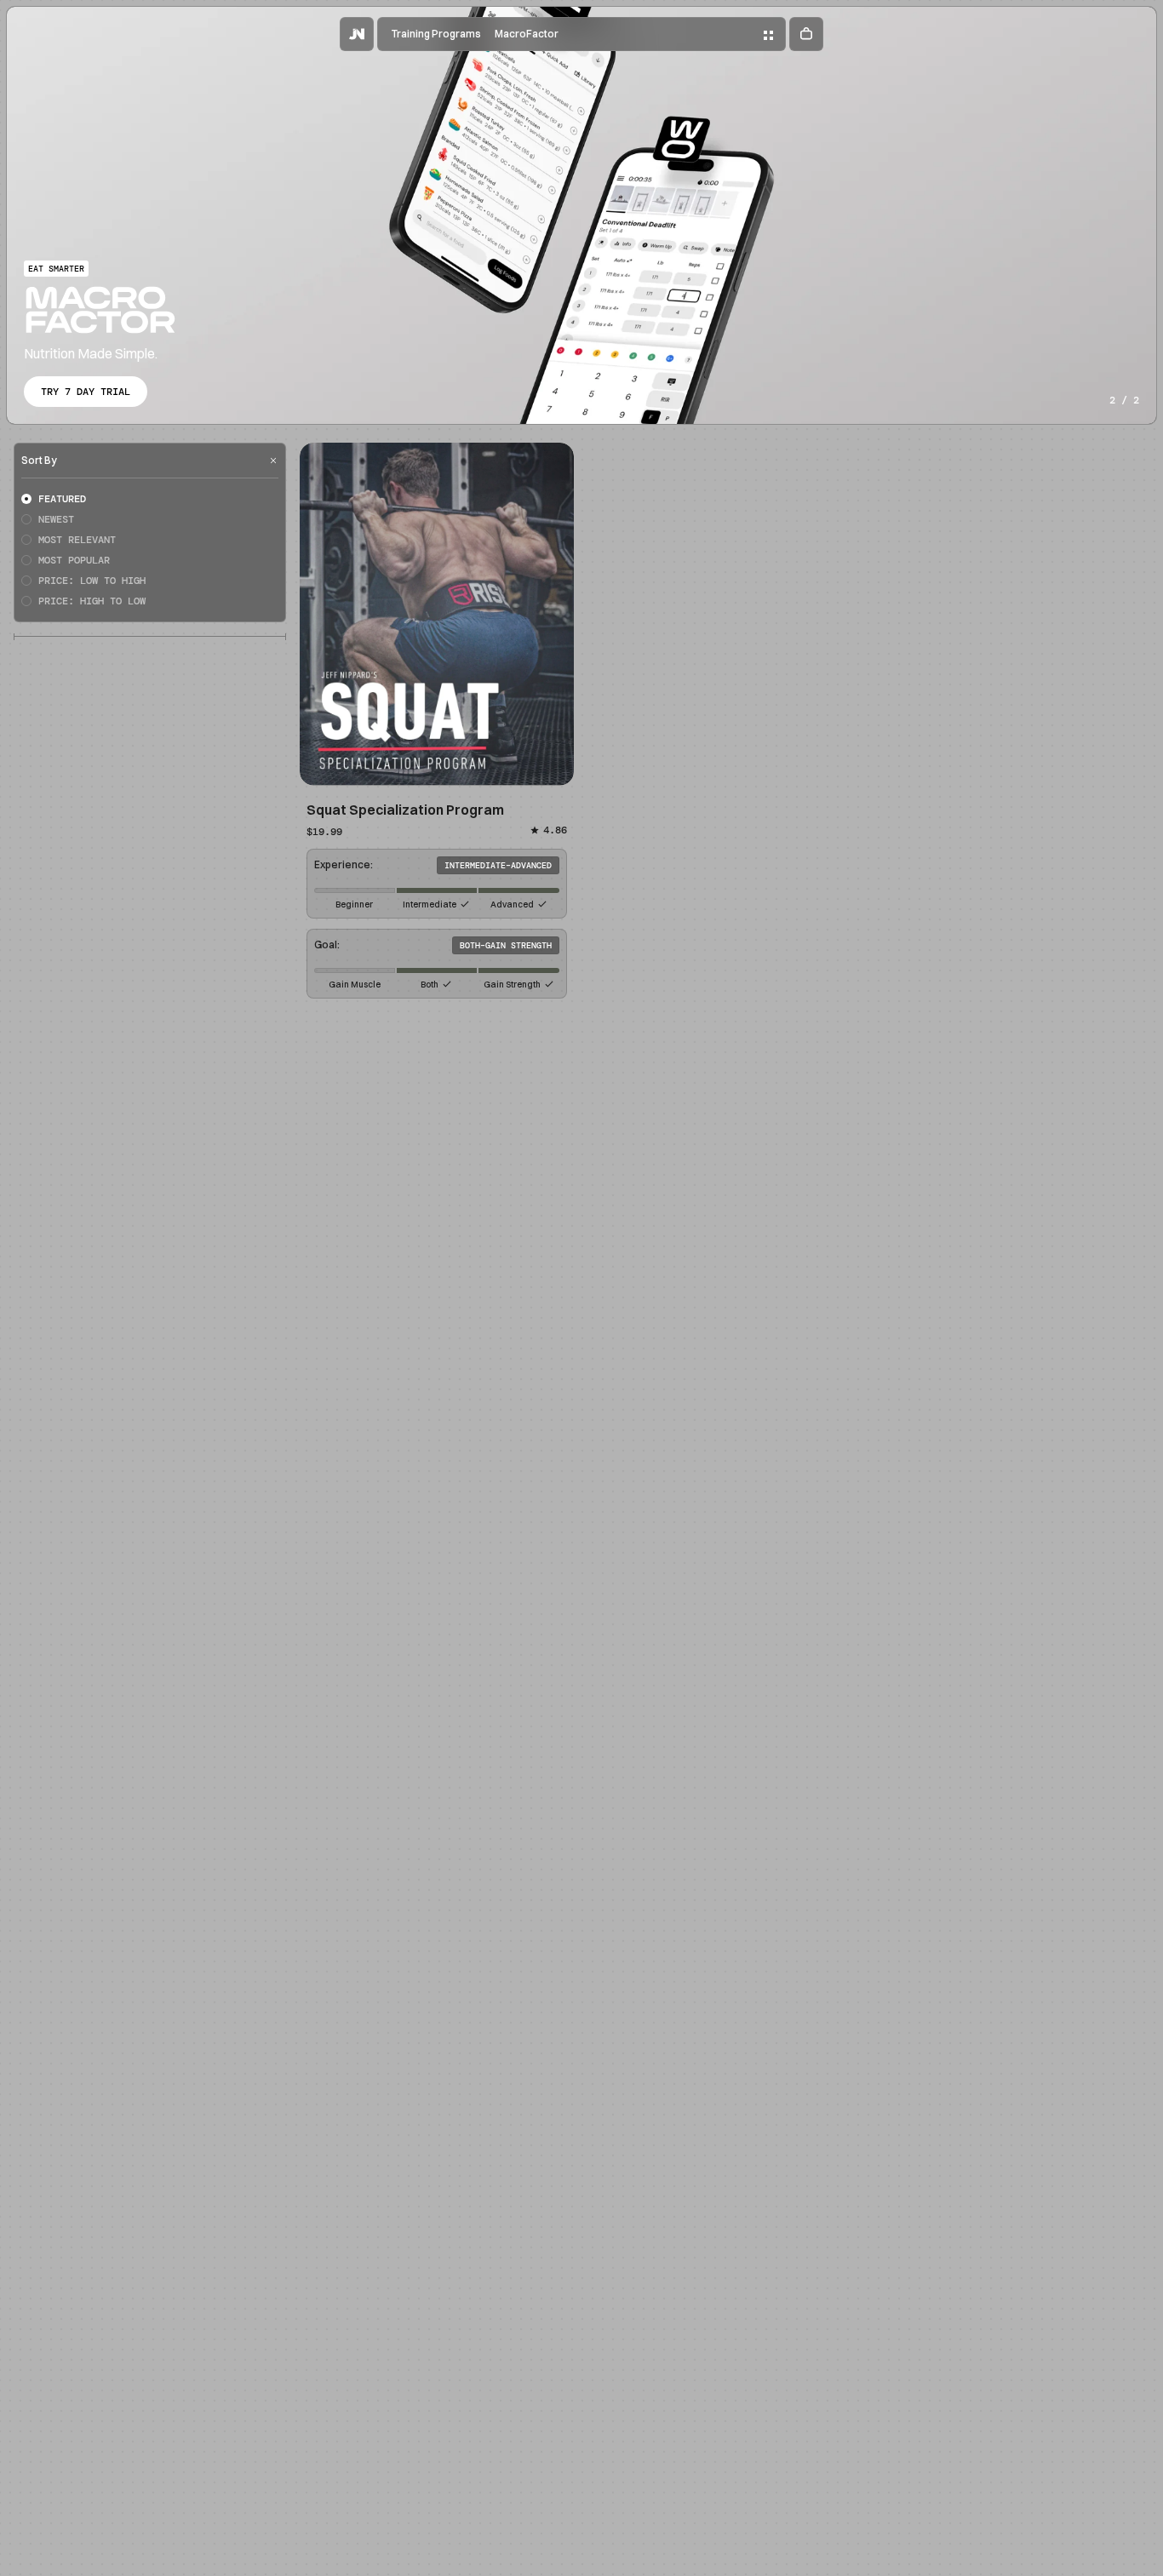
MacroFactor (527, 34)
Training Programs (436, 34)
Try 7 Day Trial (86, 392)
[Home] (357, 34)
